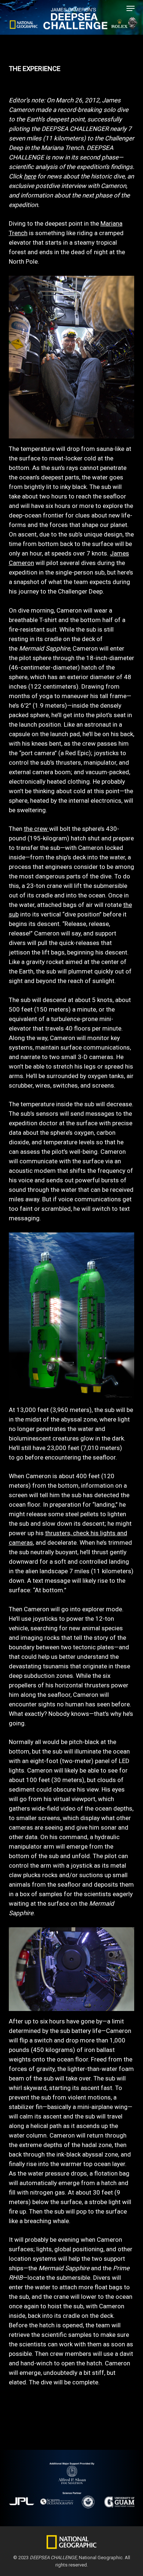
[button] (131, 8)
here (30, 176)
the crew (36, 829)
